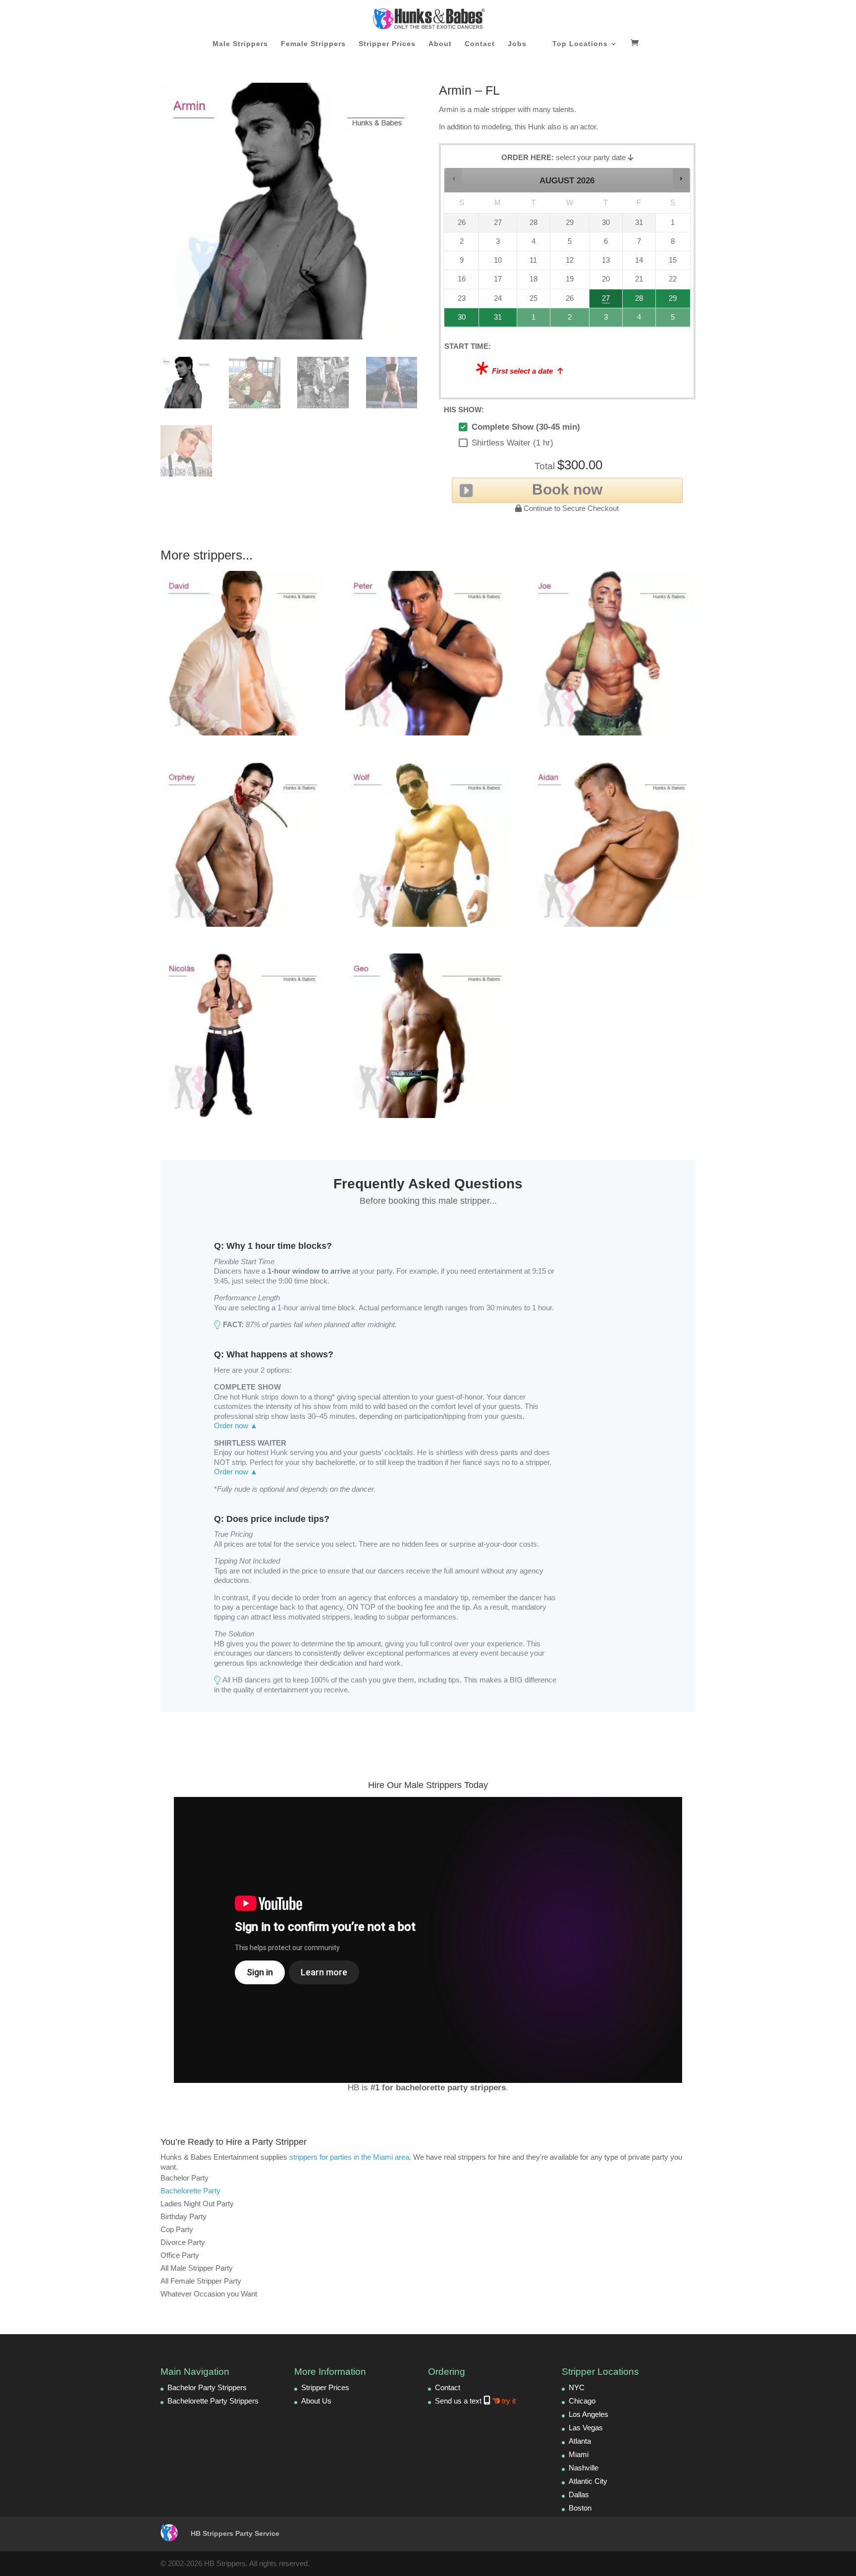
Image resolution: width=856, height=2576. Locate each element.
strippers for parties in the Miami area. (350, 2157)
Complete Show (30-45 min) (526, 427)
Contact (480, 44)
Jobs (517, 44)
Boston (580, 2508)
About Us (316, 2401)
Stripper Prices (387, 44)
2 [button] (570, 320)
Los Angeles (588, 2414)
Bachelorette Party (190, 2191)
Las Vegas (586, 2428)
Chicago (582, 2401)
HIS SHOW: (464, 410)
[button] (454, 178)
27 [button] (606, 301)
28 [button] (635, 301)
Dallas (579, 2494)
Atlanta (580, 2441)
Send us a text (475, 2401)
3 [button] (606, 320)
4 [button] (640, 320)
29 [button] (671, 301)
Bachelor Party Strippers (207, 2387)
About (440, 44)
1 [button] (534, 320)
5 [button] (673, 320)
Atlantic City (588, 2481)
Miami (579, 2454)
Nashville (584, 2468)
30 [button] (458, 320)
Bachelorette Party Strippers (213, 2401)
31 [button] (493, 320)
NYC (577, 2387)
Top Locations (580, 44)
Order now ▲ (236, 1426)
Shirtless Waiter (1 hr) (512, 443)
